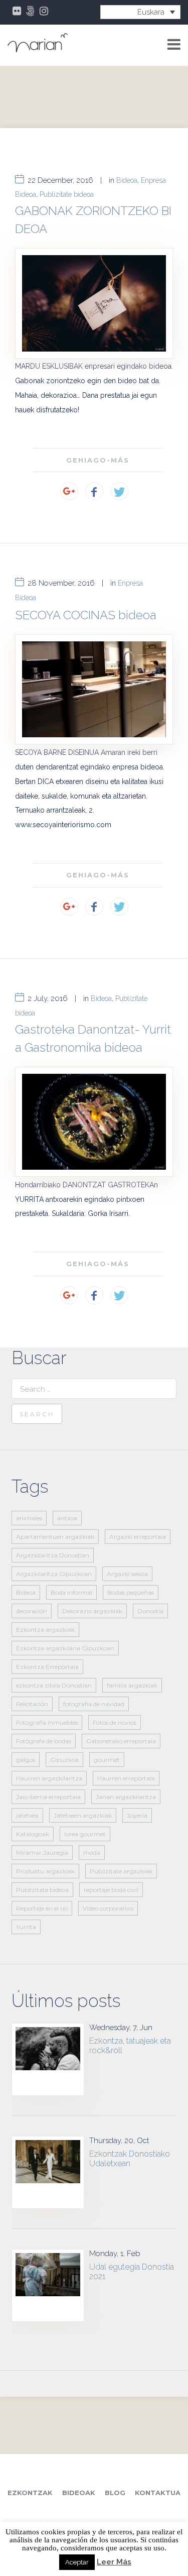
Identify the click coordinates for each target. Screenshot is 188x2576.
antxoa (67, 1518)
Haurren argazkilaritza (49, 1778)
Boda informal (71, 1592)
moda (92, 1853)
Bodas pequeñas (131, 1592)
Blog (115, 2493)
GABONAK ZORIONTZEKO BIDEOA (93, 220)
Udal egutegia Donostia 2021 (132, 2272)
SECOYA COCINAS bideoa (86, 615)
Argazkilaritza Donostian (53, 1555)
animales (29, 1518)
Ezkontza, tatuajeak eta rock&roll (130, 2046)
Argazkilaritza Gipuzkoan (54, 1574)
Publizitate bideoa (67, 194)
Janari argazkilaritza (126, 1797)
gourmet (107, 1760)
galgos (26, 1760)
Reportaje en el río (42, 1908)
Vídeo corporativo (108, 1908)
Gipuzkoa (64, 1760)
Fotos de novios (115, 1722)
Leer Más (114, 2562)
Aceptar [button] (77, 2562)
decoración (32, 1611)
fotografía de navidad (94, 1704)
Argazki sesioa (127, 1574)
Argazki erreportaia (138, 1537)
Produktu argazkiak (45, 1871)
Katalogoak (33, 1834)
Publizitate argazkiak (121, 1871)
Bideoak (79, 2493)
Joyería (137, 1815)
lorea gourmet (85, 1834)
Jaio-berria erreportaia (48, 1797)
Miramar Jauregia (42, 1853)
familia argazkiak (132, 1685)
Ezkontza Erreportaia (47, 1667)
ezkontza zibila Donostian (54, 1685)
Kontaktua (158, 2493)
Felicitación (32, 1704)
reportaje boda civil (111, 1890)
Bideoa (127, 180)
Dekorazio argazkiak (92, 1611)
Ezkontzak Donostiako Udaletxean (130, 2159)
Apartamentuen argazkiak (55, 1537)
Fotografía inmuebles (47, 1722)
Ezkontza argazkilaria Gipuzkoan (65, 1648)
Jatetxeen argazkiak (83, 1815)
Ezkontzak (30, 2493)
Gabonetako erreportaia (121, 1741)
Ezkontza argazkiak (45, 1630)
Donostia (150, 1611)
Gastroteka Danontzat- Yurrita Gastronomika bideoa (93, 1038)
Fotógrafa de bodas (44, 1741)
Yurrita (26, 1927)
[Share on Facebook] (94, 491)
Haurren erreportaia (126, 1778)
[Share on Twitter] (119, 491)
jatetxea (27, 1815)
